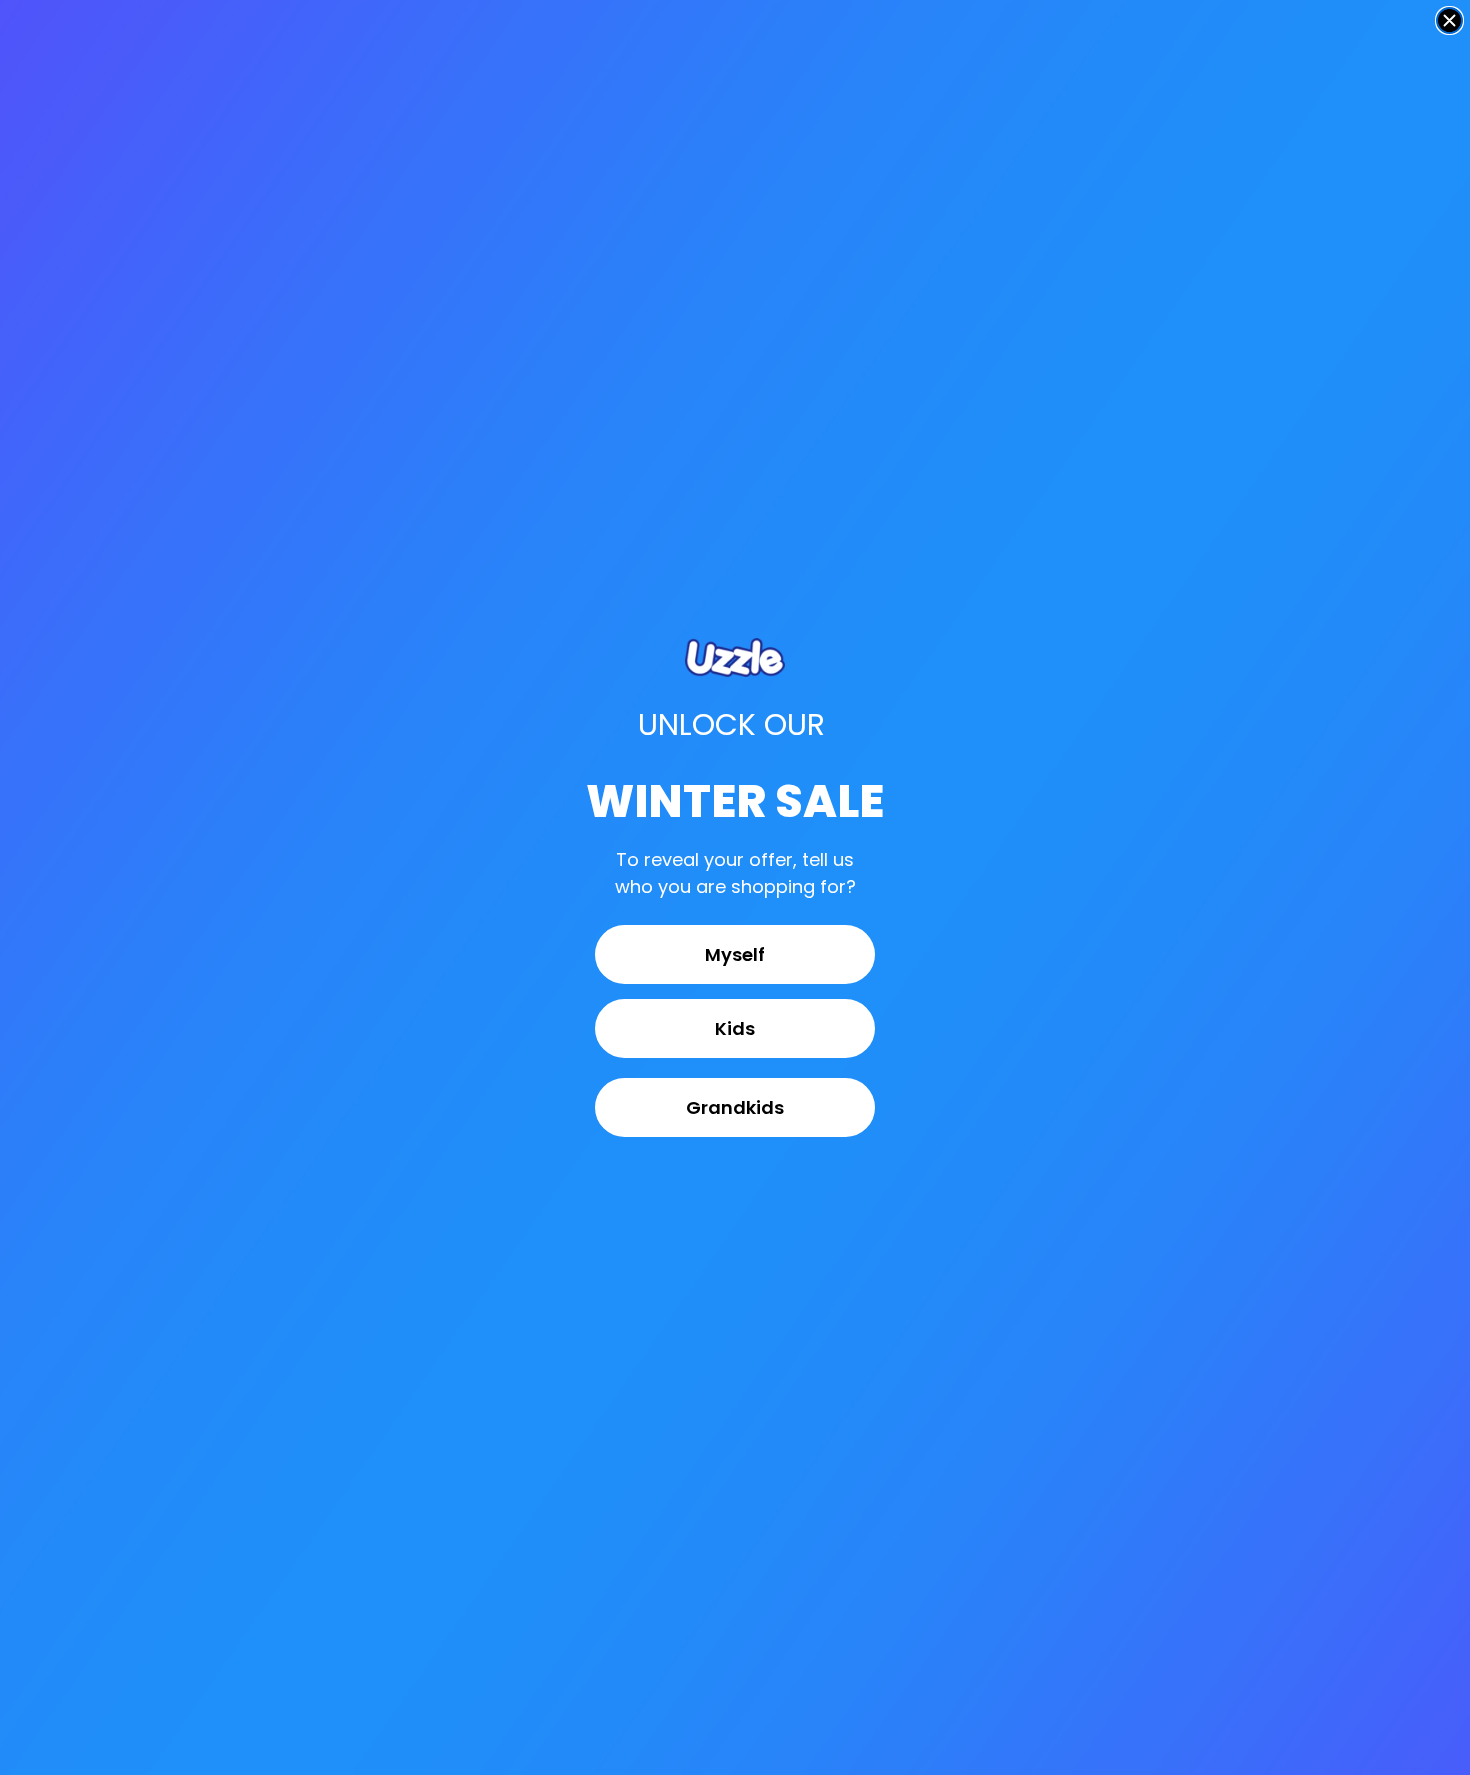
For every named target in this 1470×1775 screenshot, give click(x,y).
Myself (735, 954)
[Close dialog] (1449, 20)
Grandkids (735, 1107)
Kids (735, 1028)
